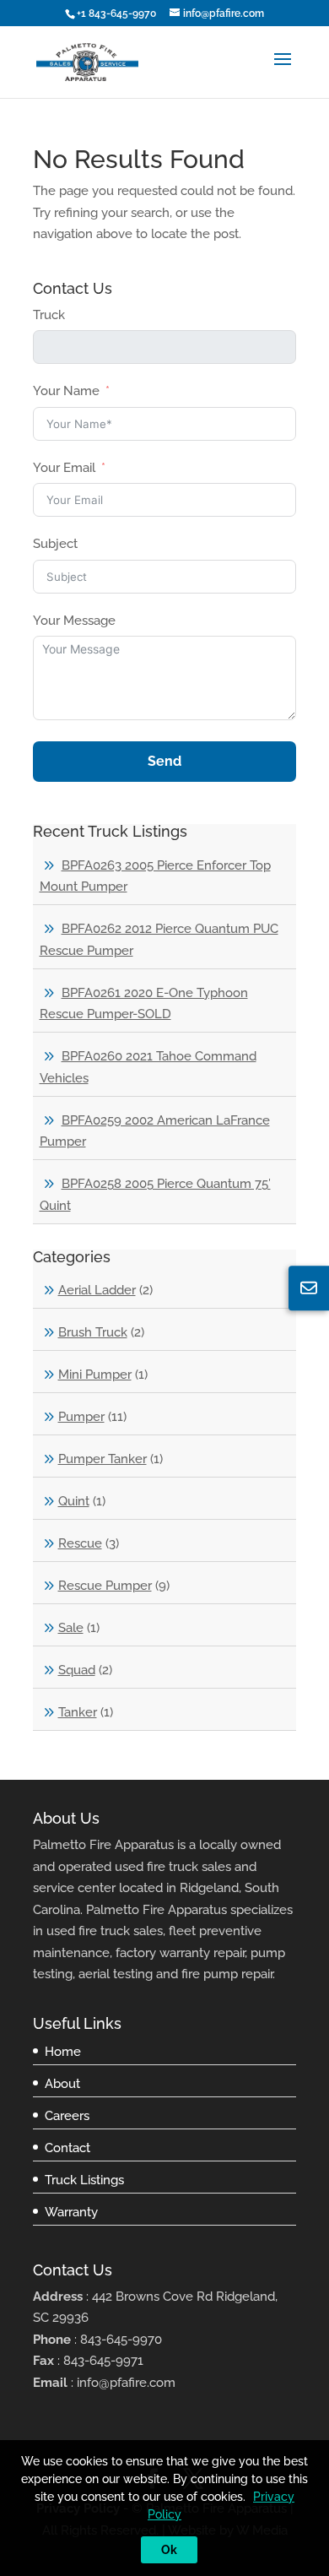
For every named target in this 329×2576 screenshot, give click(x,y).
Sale (71, 1628)
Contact (67, 2148)
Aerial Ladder (97, 1290)
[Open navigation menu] (283, 72)
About (62, 2084)
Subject (55, 544)
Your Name (66, 391)
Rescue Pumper (105, 1586)
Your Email (64, 468)
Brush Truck (93, 1332)
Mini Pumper (95, 1375)
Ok (169, 2550)
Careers (67, 2116)
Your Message (74, 621)
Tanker (78, 1712)
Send (164, 761)
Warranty (71, 2212)
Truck (49, 315)
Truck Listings (84, 2180)
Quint (74, 1501)
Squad (77, 1670)
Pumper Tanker (102, 1459)
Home (63, 2052)
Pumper (81, 1417)
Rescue (80, 1543)
